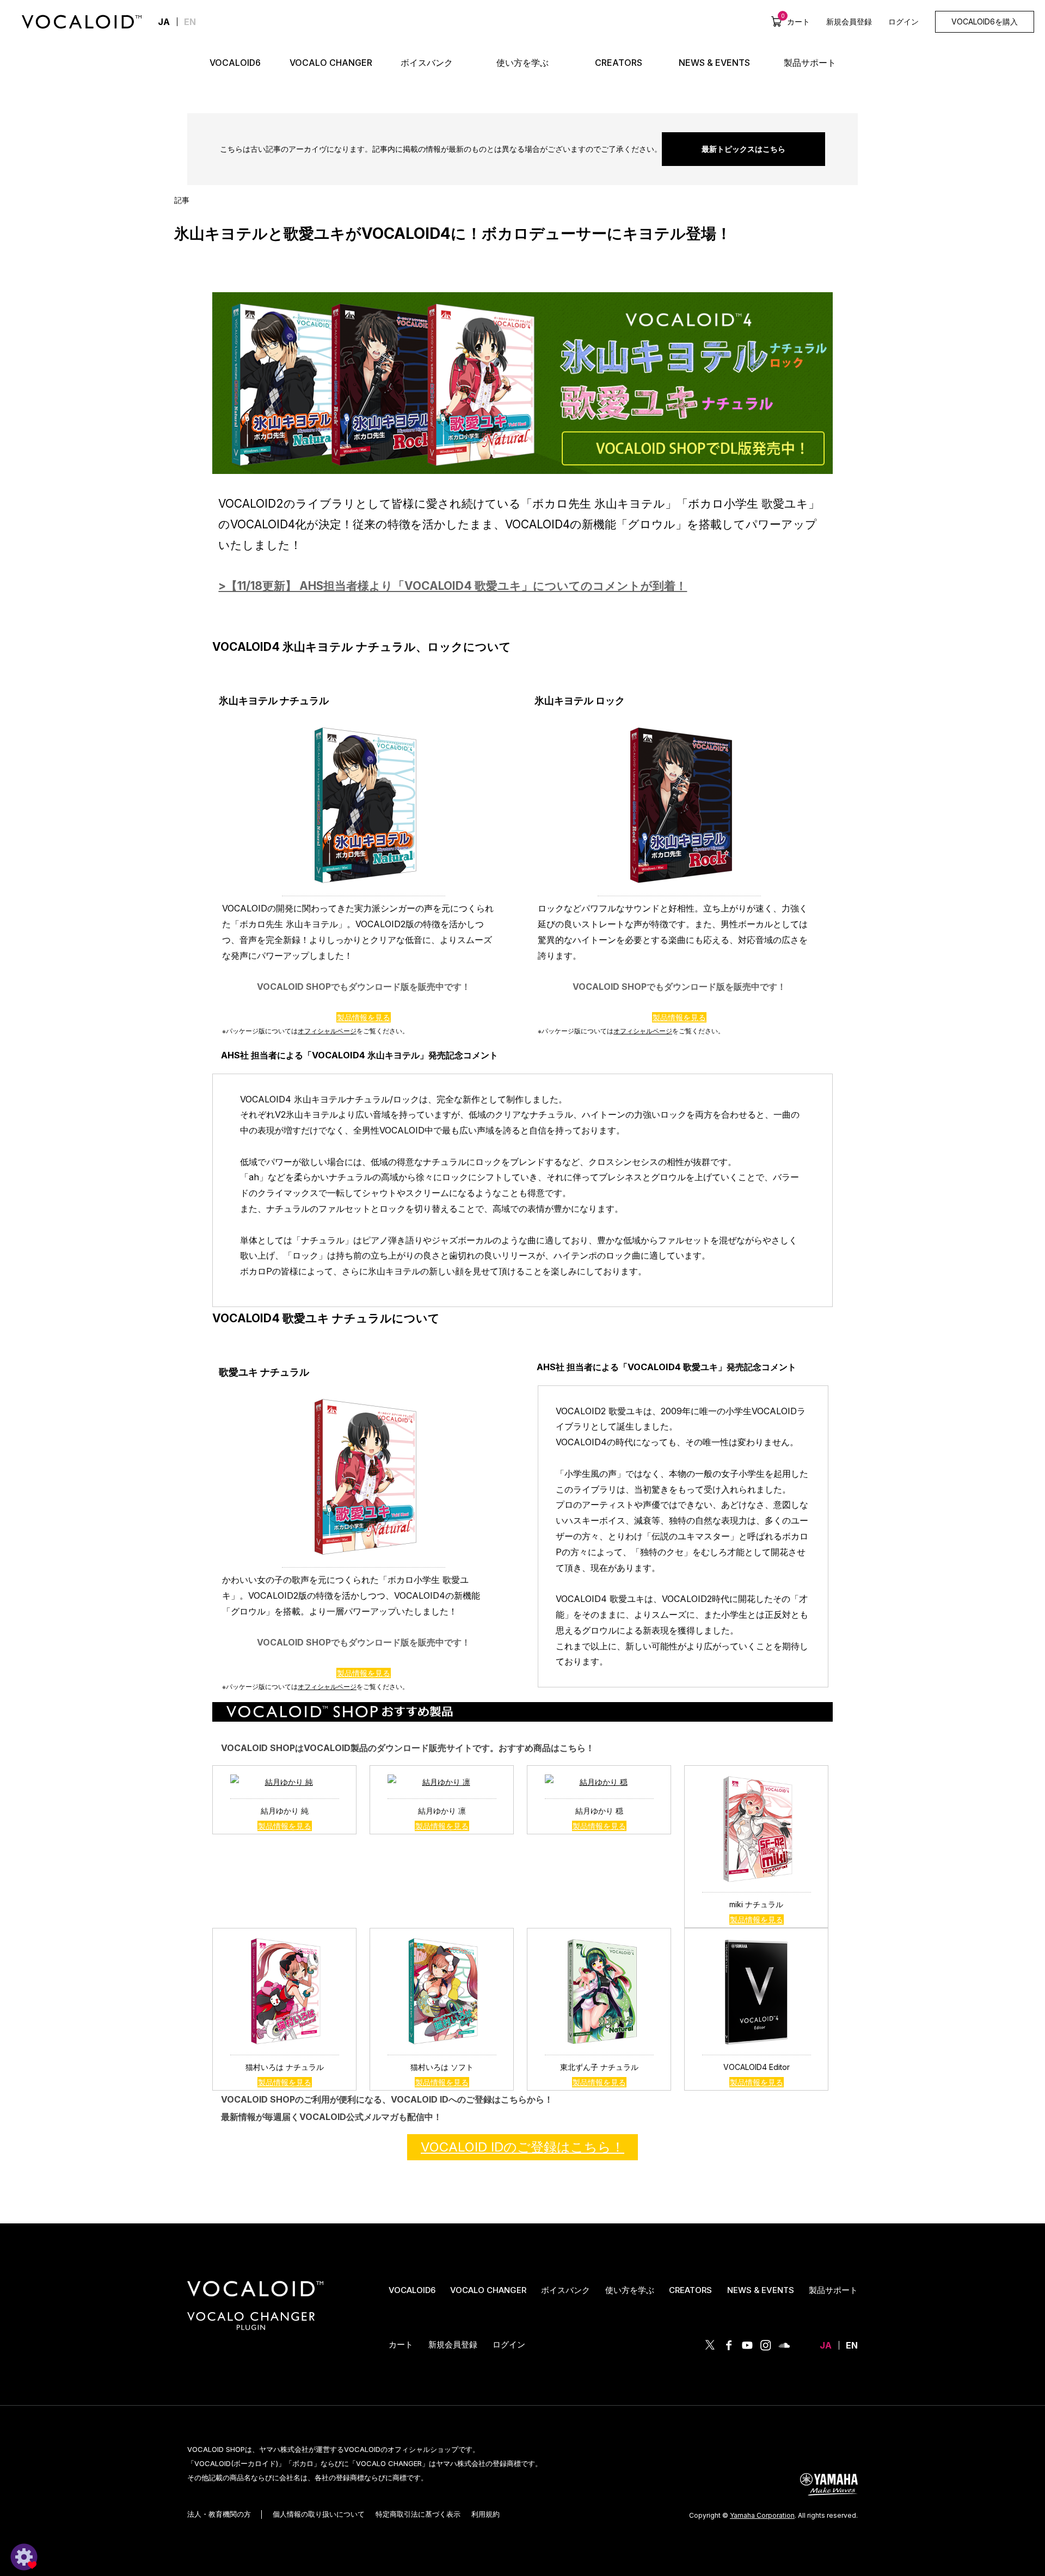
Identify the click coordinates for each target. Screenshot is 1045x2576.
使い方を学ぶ (630, 2290)
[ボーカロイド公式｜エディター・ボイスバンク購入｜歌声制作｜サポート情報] (255, 2297)
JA (826, 2345)
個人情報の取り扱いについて (319, 2514)
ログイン (903, 21)
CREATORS (690, 2290)
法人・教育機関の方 (219, 2514)
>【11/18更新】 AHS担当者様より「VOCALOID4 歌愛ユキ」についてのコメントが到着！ (453, 586)
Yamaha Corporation (762, 2515)
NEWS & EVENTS (761, 2290)
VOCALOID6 (412, 2290)
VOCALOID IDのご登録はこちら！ (522, 2147)
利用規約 (485, 2514)
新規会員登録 (849, 21)
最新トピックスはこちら (743, 149)
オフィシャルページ (327, 1031)
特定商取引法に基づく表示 (418, 2514)
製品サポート (833, 2290)
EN (190, 22)
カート (795, 21)
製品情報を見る (364, 1017)
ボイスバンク (565, 2290)
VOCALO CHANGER (488, 2290)
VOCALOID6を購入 (985, 21)
